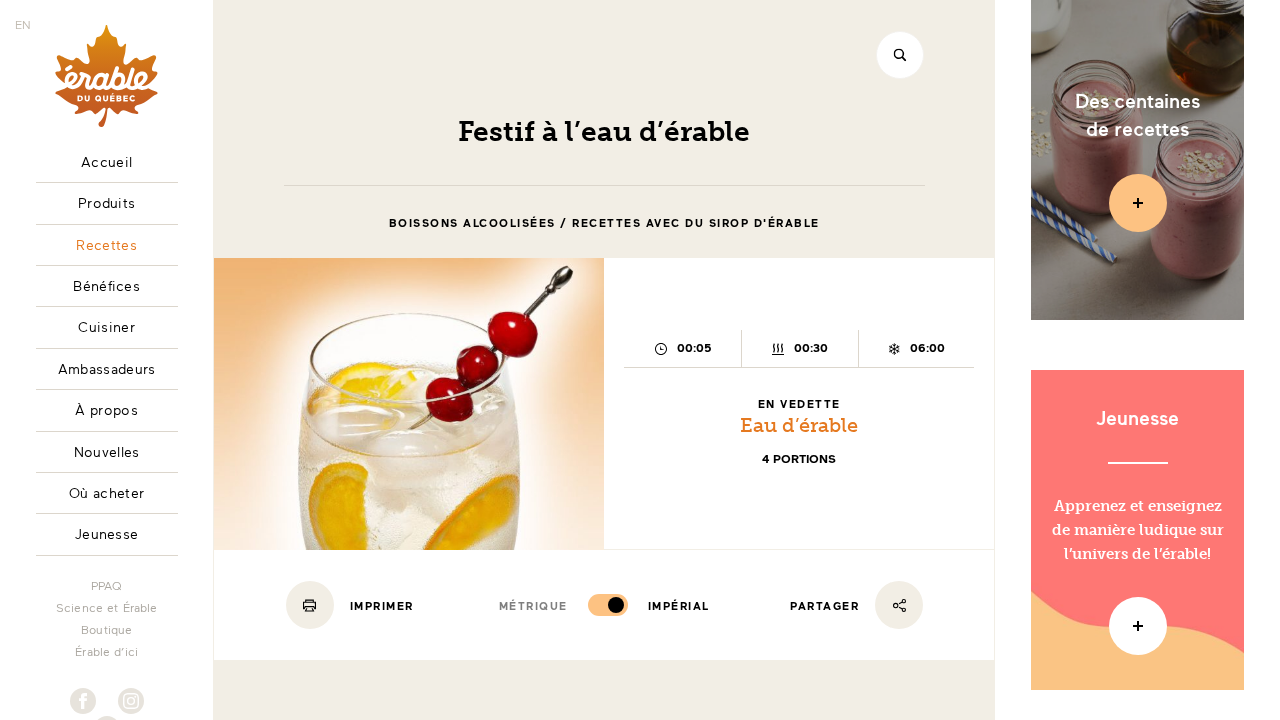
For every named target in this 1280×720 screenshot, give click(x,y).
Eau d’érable (799, 425)
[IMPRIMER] (310, 605)
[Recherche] (900, 55)
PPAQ (107, 585)
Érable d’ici (106, 651)
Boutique (106, 629)
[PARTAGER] (899, 605)
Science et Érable (107, 607)
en (23, 24)
